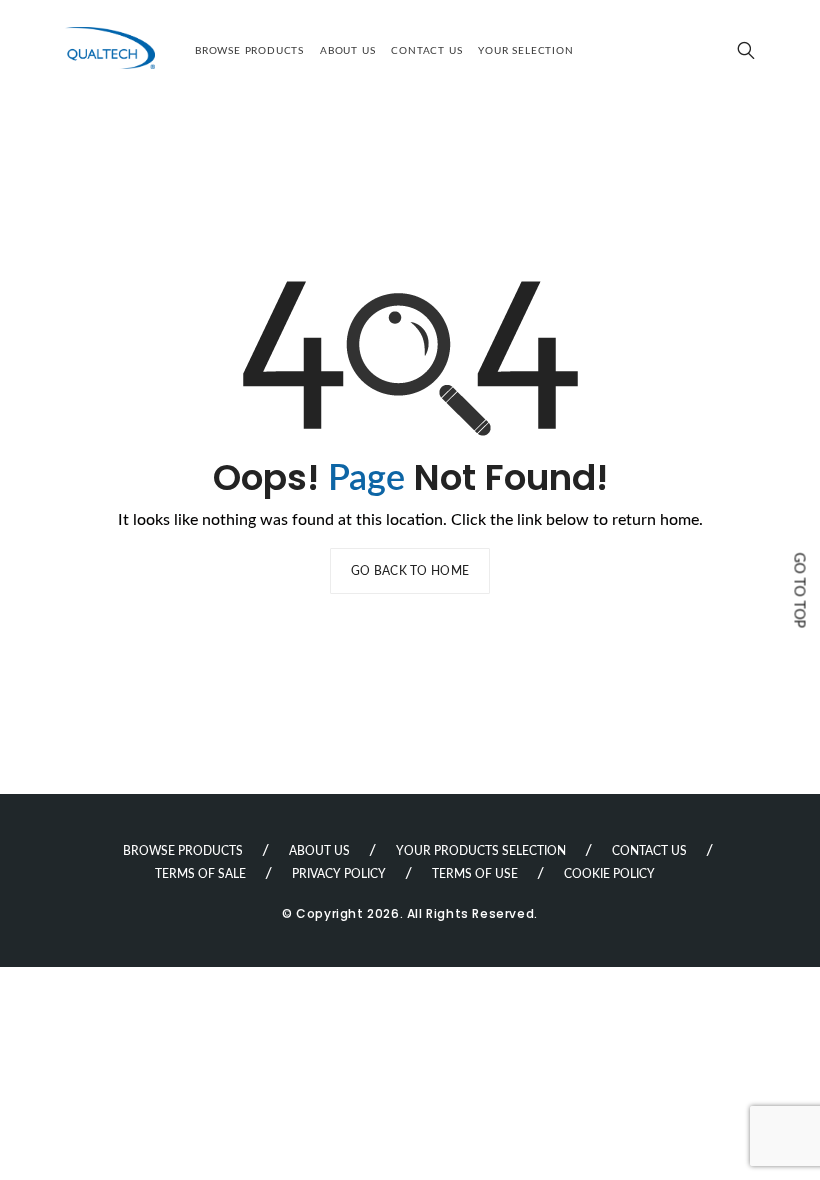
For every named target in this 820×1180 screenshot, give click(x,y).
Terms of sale (200, 874)
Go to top (799, 589)
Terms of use (475, 874)
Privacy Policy (339, 874)
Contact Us (426, 51)
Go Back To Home (410, 571)
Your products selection (481, 851)
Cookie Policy (609, 874)
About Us (347, 51)
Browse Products (249, 51)
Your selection (525, 51)
